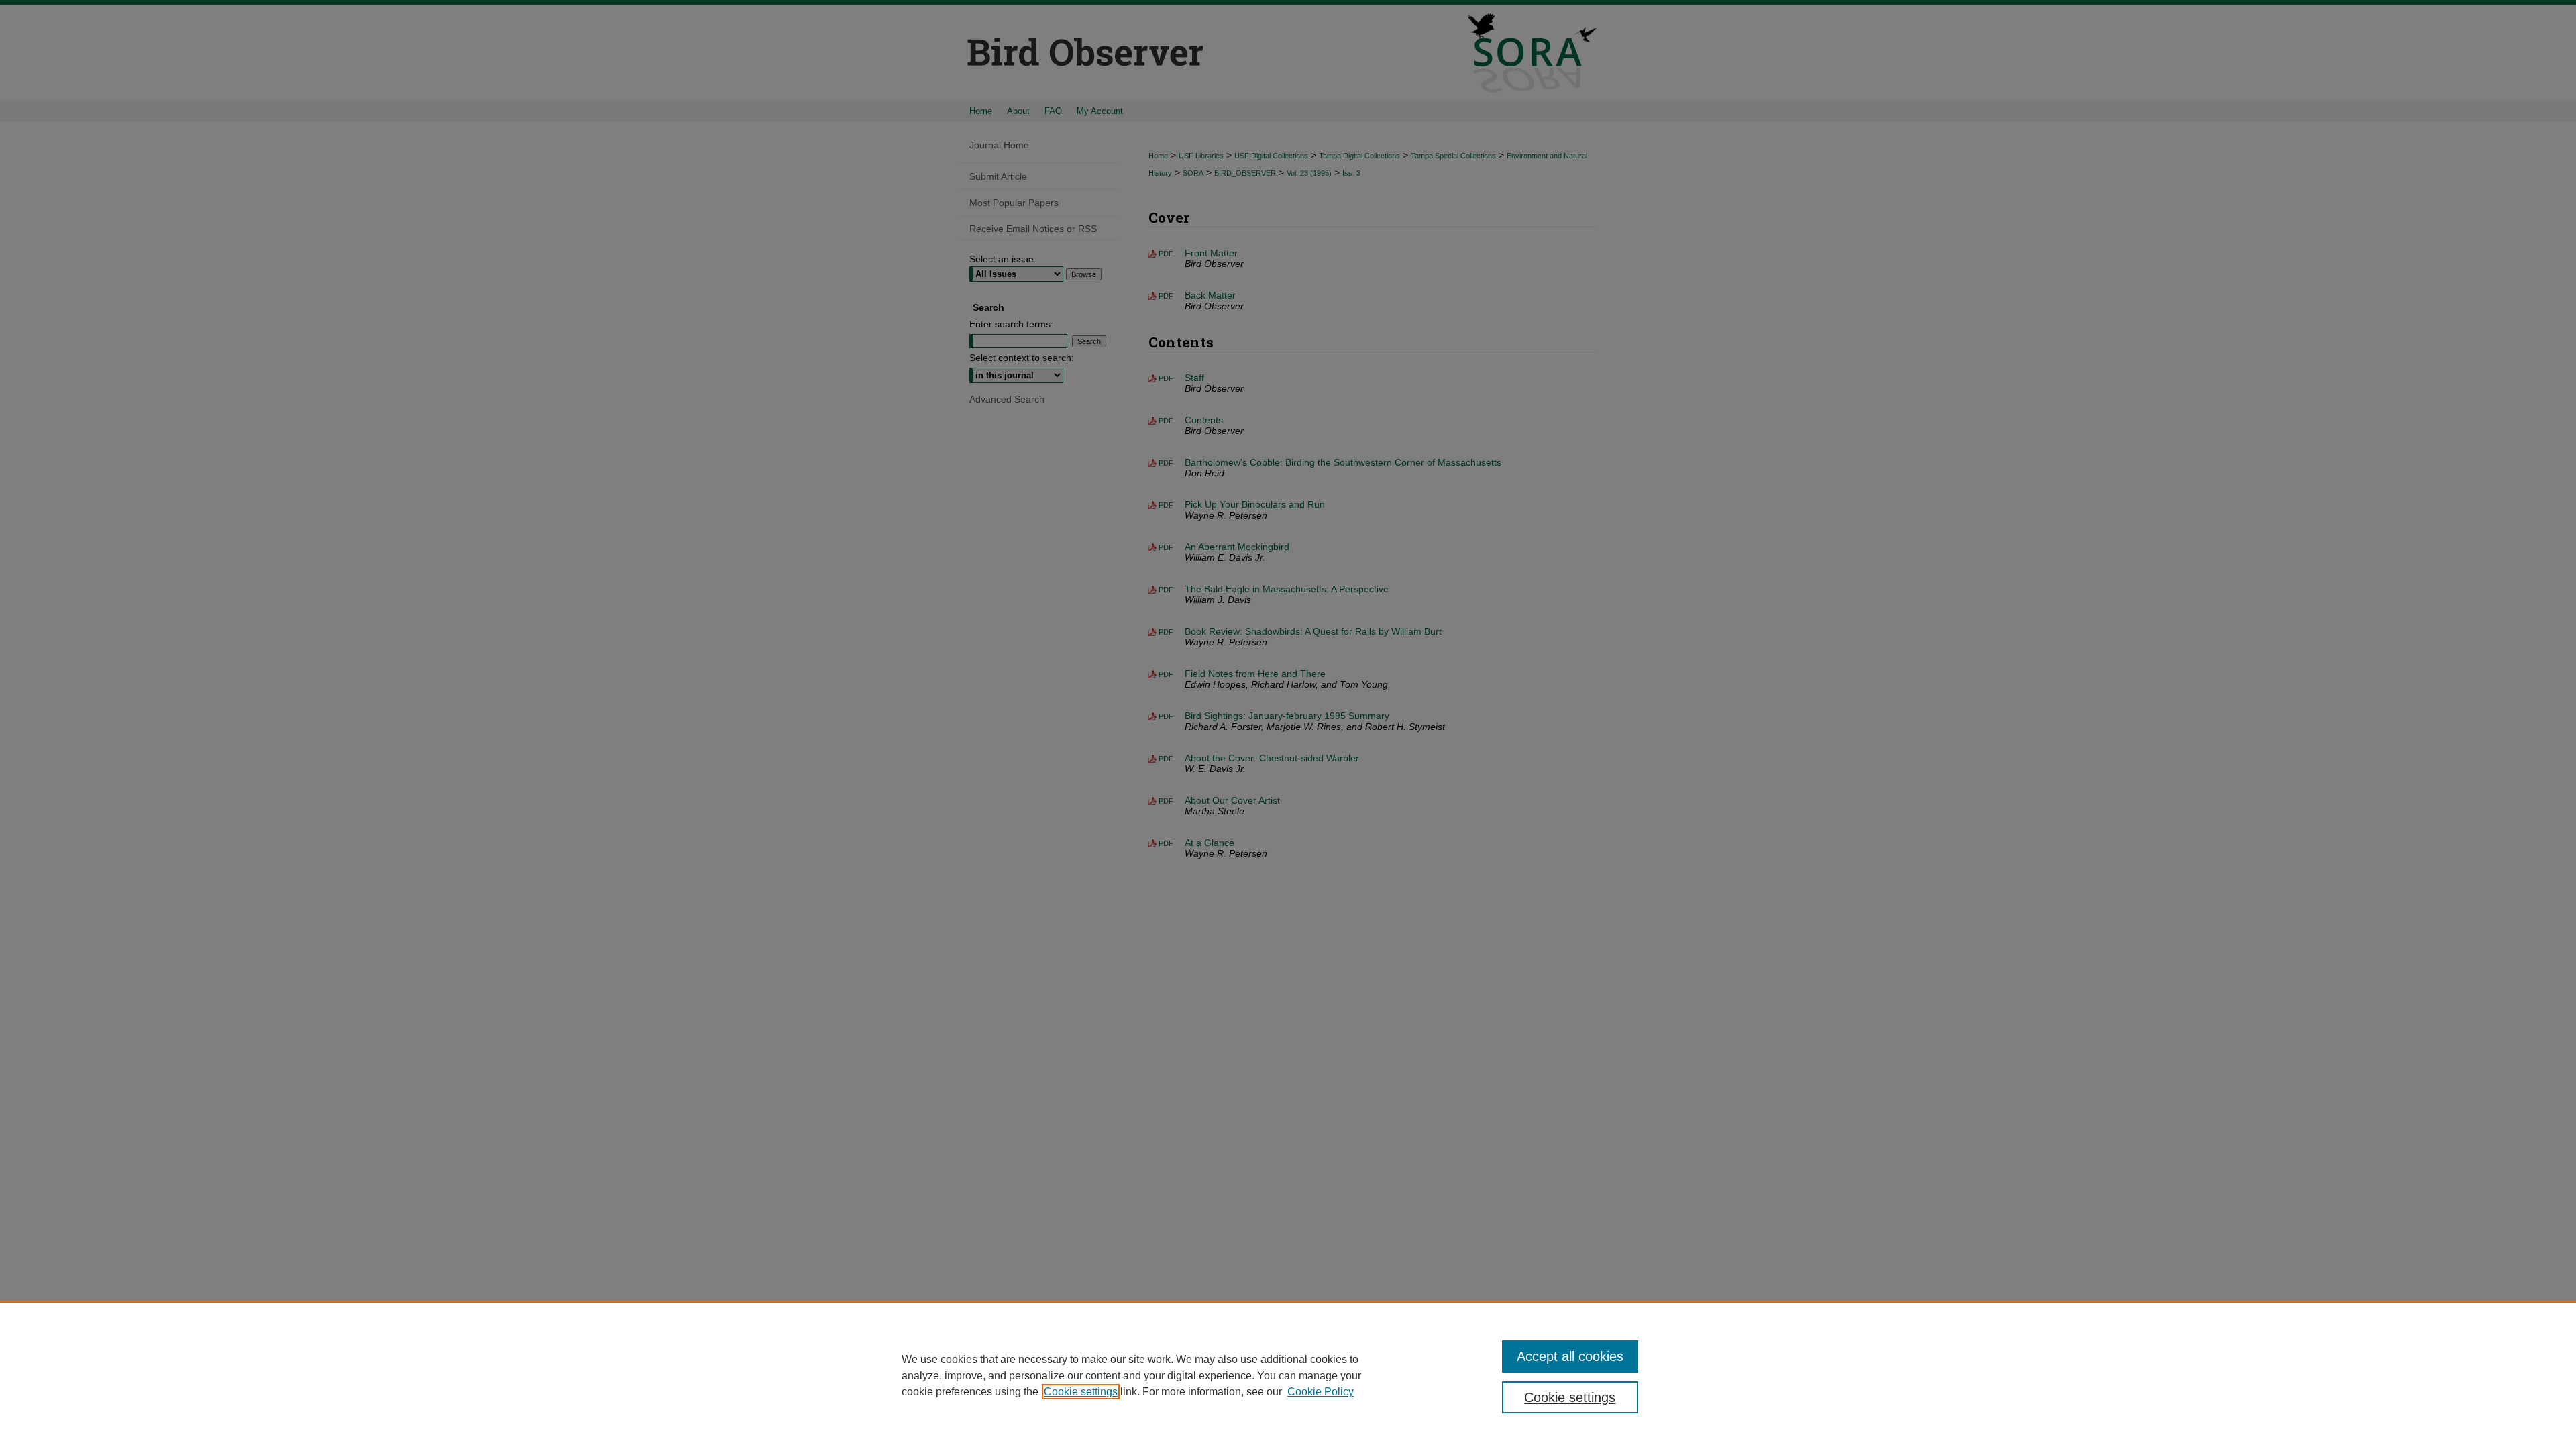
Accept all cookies (1570, 1356)
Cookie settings (1081, 1392)
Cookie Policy (1321, 1392)
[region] (1288, 1375)
